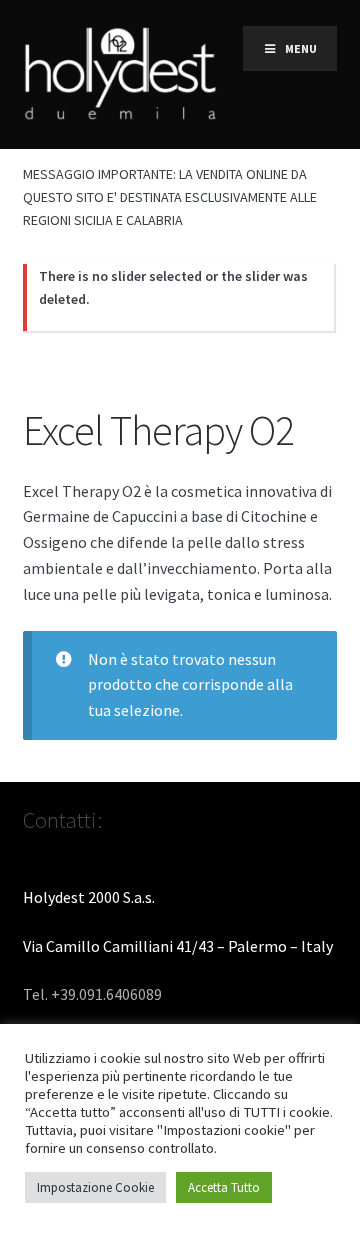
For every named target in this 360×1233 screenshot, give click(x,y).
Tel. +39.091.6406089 (92, 994)
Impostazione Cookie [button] (95, 1187)
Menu (301, 48)
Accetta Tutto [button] (224, 1187)
